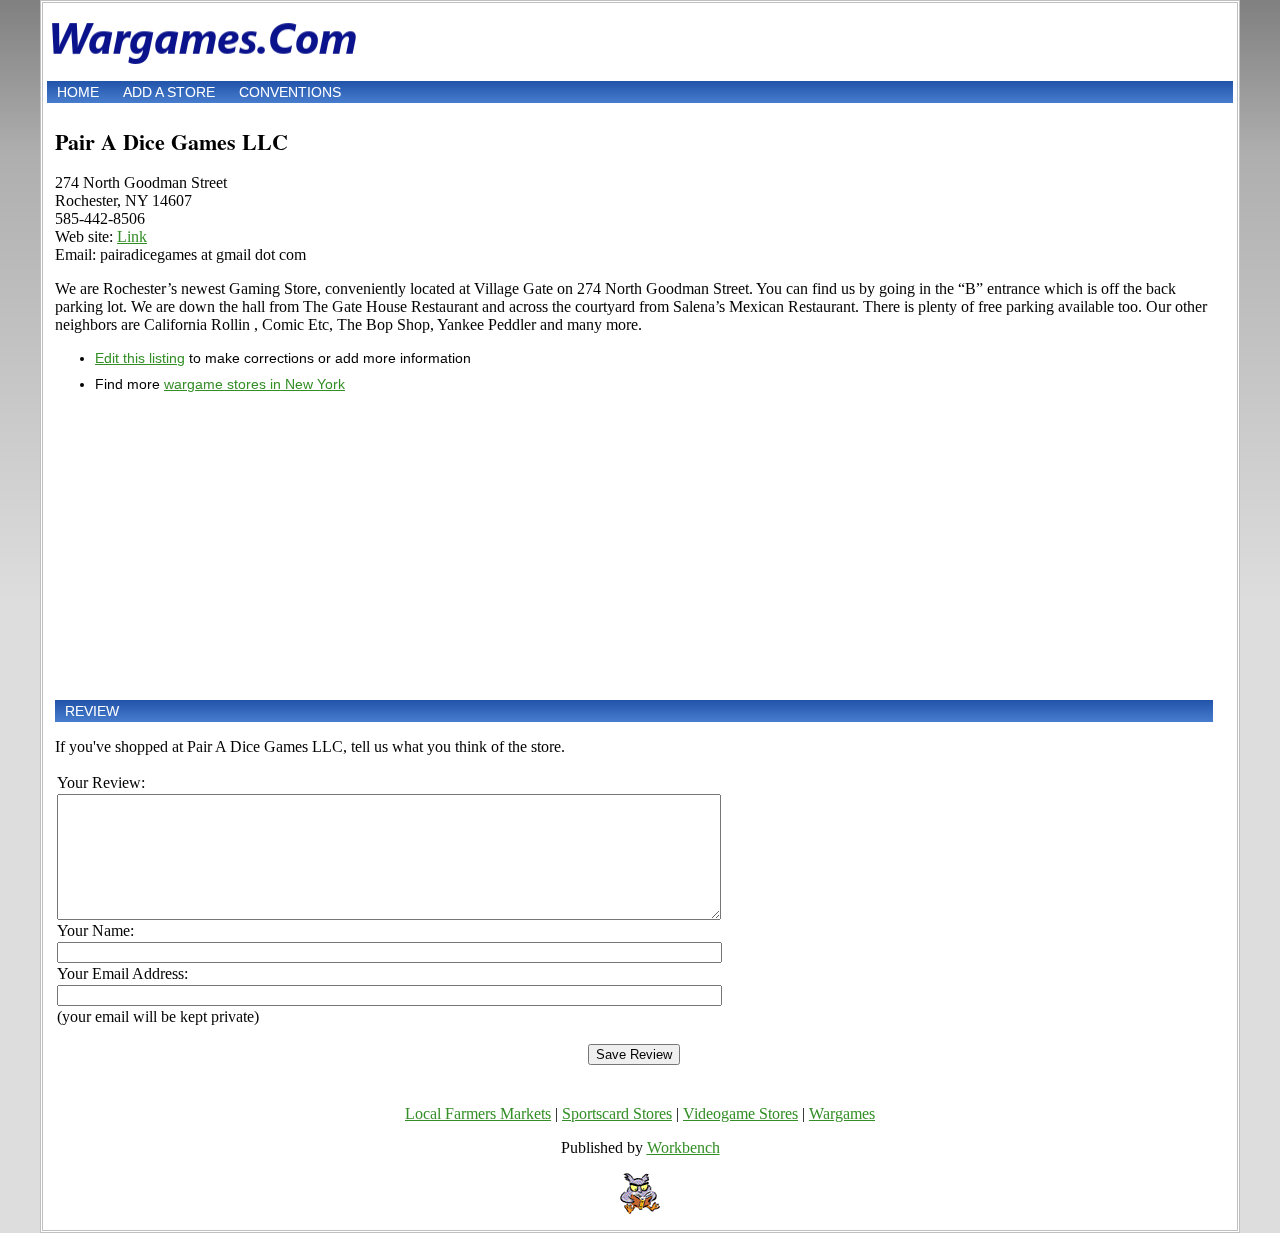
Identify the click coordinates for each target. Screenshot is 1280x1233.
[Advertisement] (634, 546)
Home (78, 92)
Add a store (169, 92)
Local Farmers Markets (478, 1113)
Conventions (290, 92)
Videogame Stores (740, 1113)
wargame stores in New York (254, 384)
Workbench (683, 1147)
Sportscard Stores (617, 1113)
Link (132, 236)
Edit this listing (140, 358)
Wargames (842, 1113)
